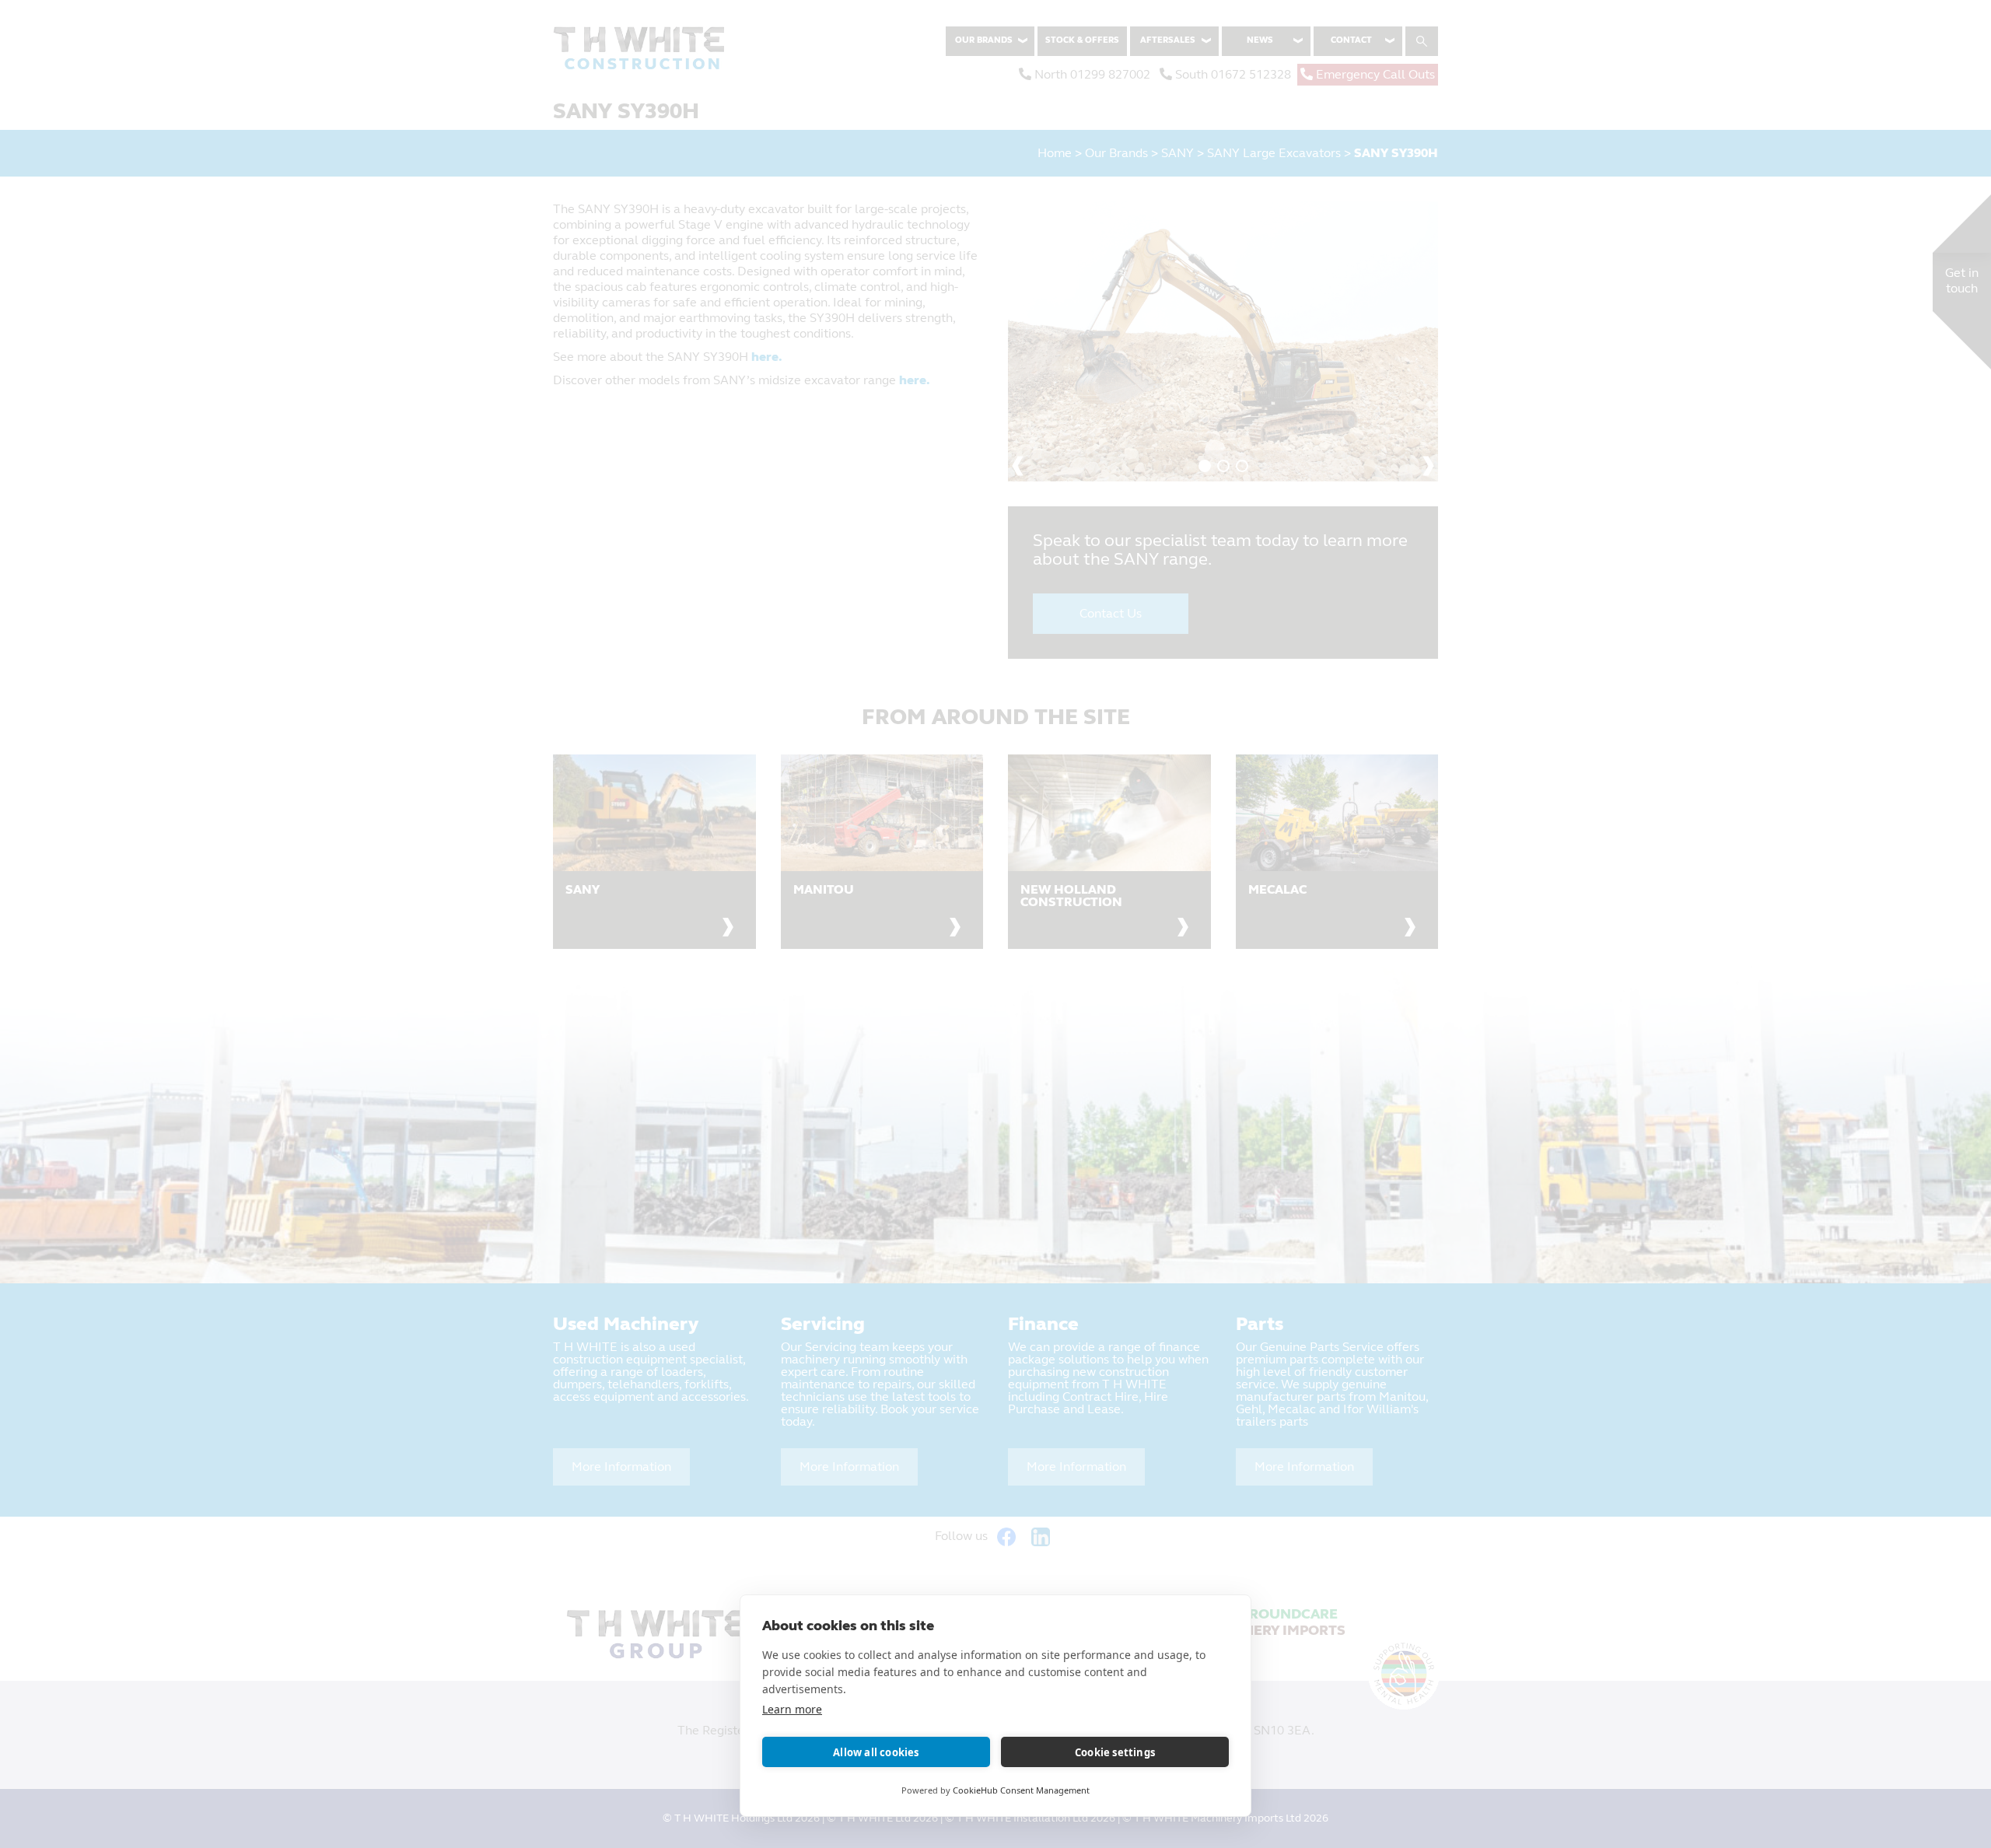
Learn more (792, 1709)
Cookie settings (1115, 1752)
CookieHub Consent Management (1021, 1790)
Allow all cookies (876, 1752)
